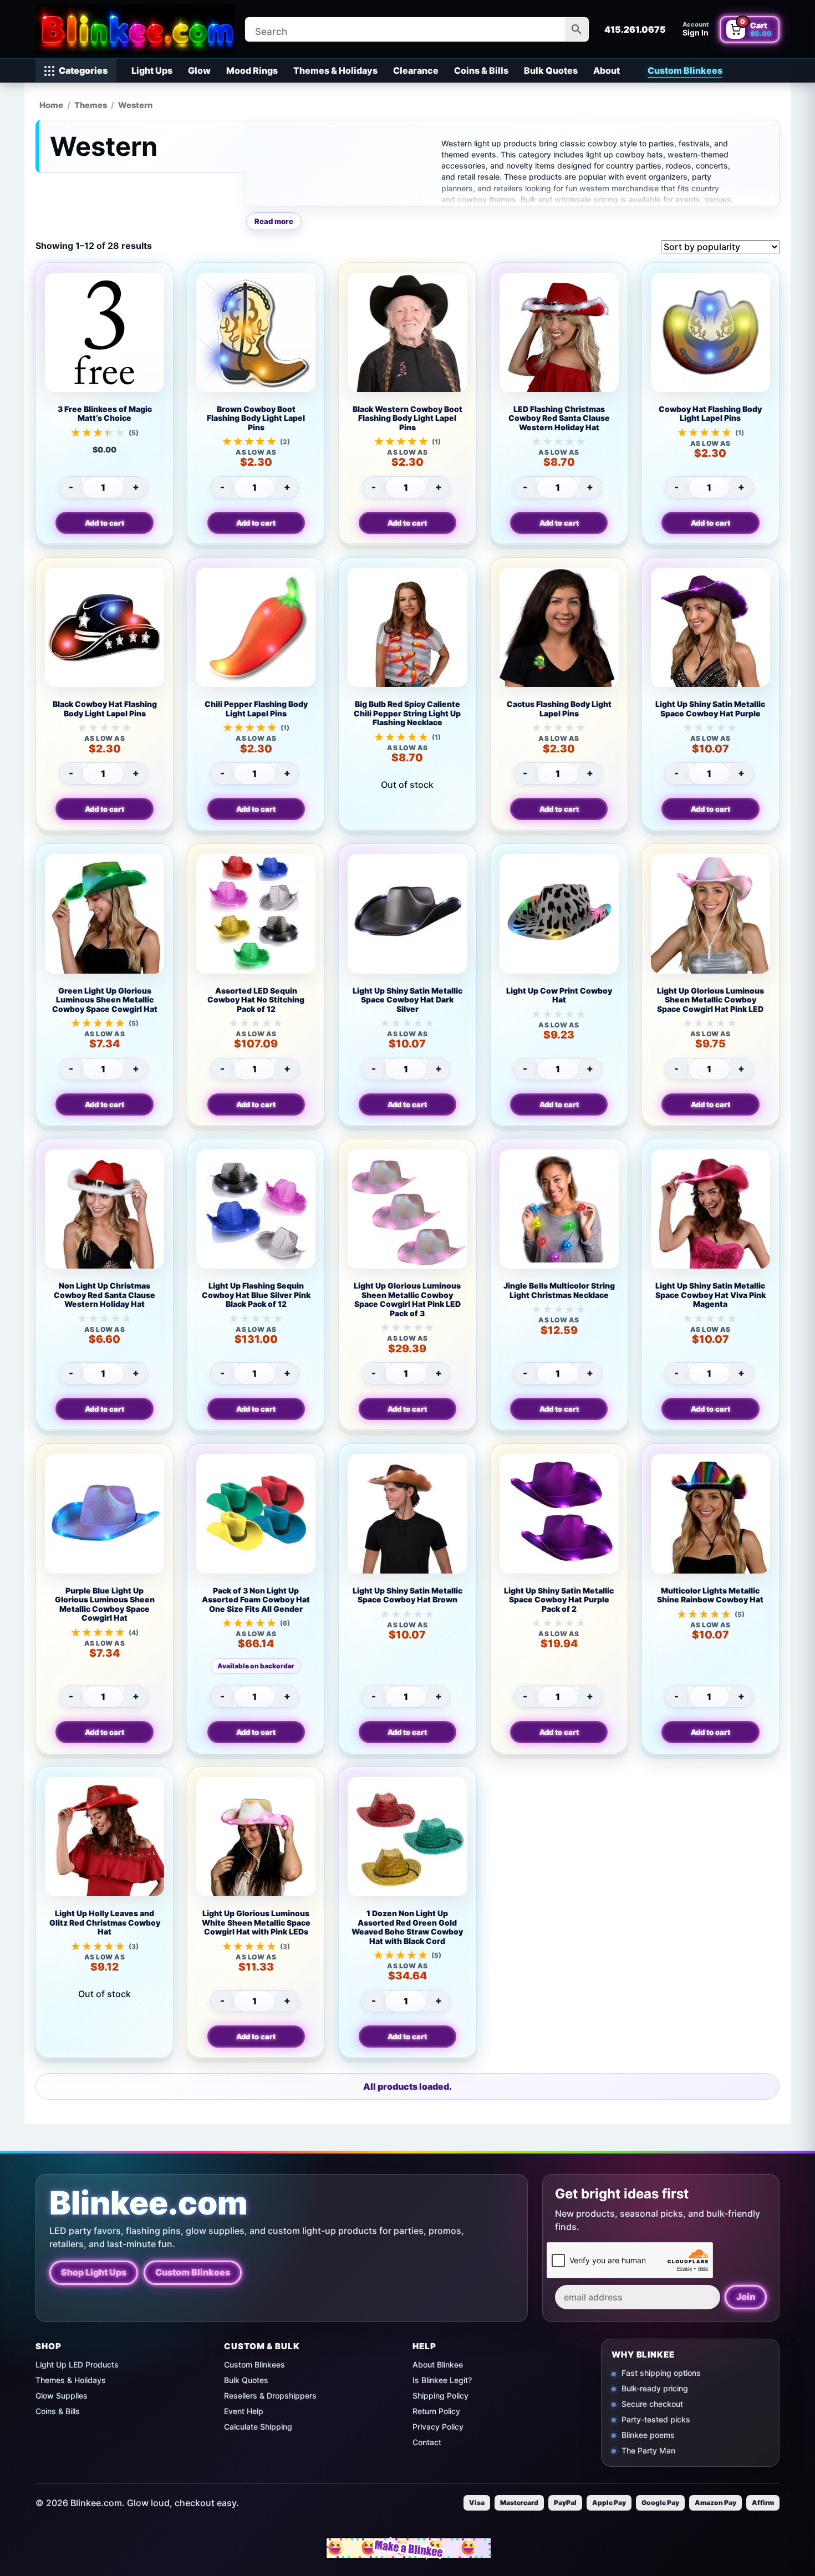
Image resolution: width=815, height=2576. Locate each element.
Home (51, 105)
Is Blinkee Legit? (442, 2380)
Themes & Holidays (335, 70)
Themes (91, 105)
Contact (427, 2442)
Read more (274, 221)
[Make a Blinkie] (409, 2548)
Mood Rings (252, 70)
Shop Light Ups (94, 2273)
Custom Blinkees (685, 70)
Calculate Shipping (258, 2427)
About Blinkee (438, 2364)
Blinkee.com (149, 2203)
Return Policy (436, 2411)
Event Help (244, 2411)
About (607, 70)
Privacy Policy (438, 2427)
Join (746, 2297)
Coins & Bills (481, 70)
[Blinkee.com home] (135, 29)
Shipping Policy (440, 2396)
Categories (83, 70)
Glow (199, 70)
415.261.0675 (635, 29)
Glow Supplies (62, 2396)
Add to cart (105, 523)
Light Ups (152, 70)
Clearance (416, 70)
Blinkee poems (648, 2435)
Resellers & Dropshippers (270, 2396)
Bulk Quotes (551, 70)
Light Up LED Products (77, 2364)
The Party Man (648, 2450)
